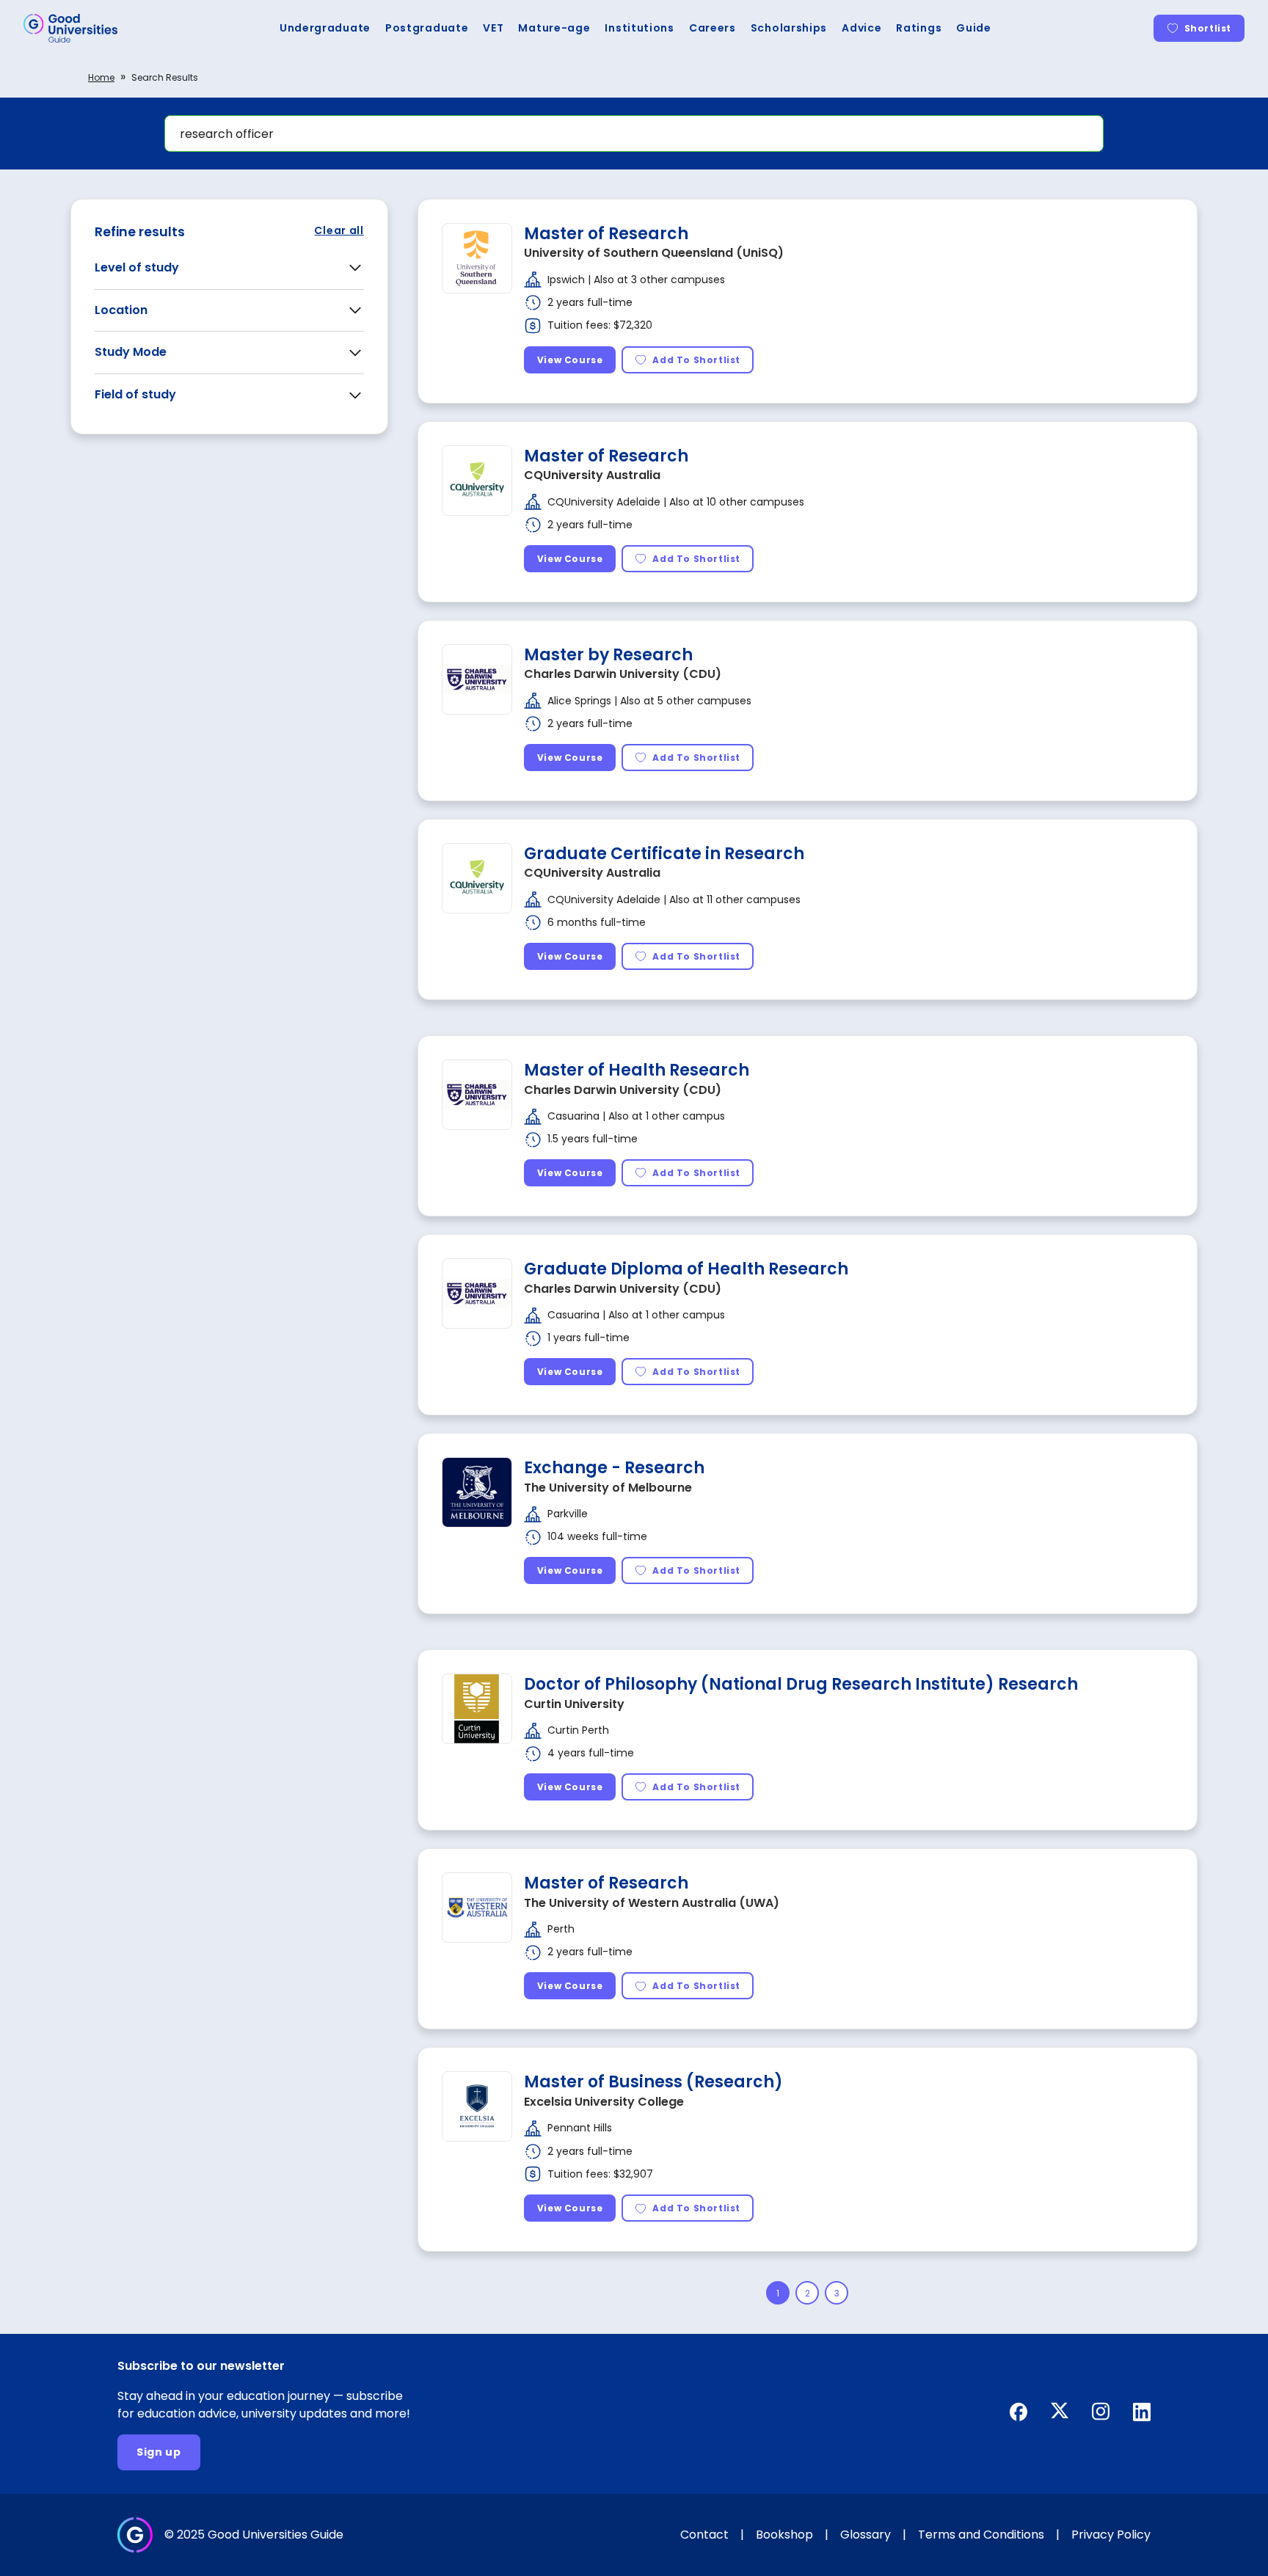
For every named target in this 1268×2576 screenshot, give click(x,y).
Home (101, 77)
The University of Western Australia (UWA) (652, 1903)
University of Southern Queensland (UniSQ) (654, 253)
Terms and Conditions (981, 2535)
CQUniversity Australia (592, 475)
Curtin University (574, 1704)
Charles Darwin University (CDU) (623, 674)
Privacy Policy (1111, 2535)
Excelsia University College (604, 2102)
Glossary (866, 2535)
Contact (704, 2535)
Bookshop (784, 2535)
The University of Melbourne (608, 1488)
